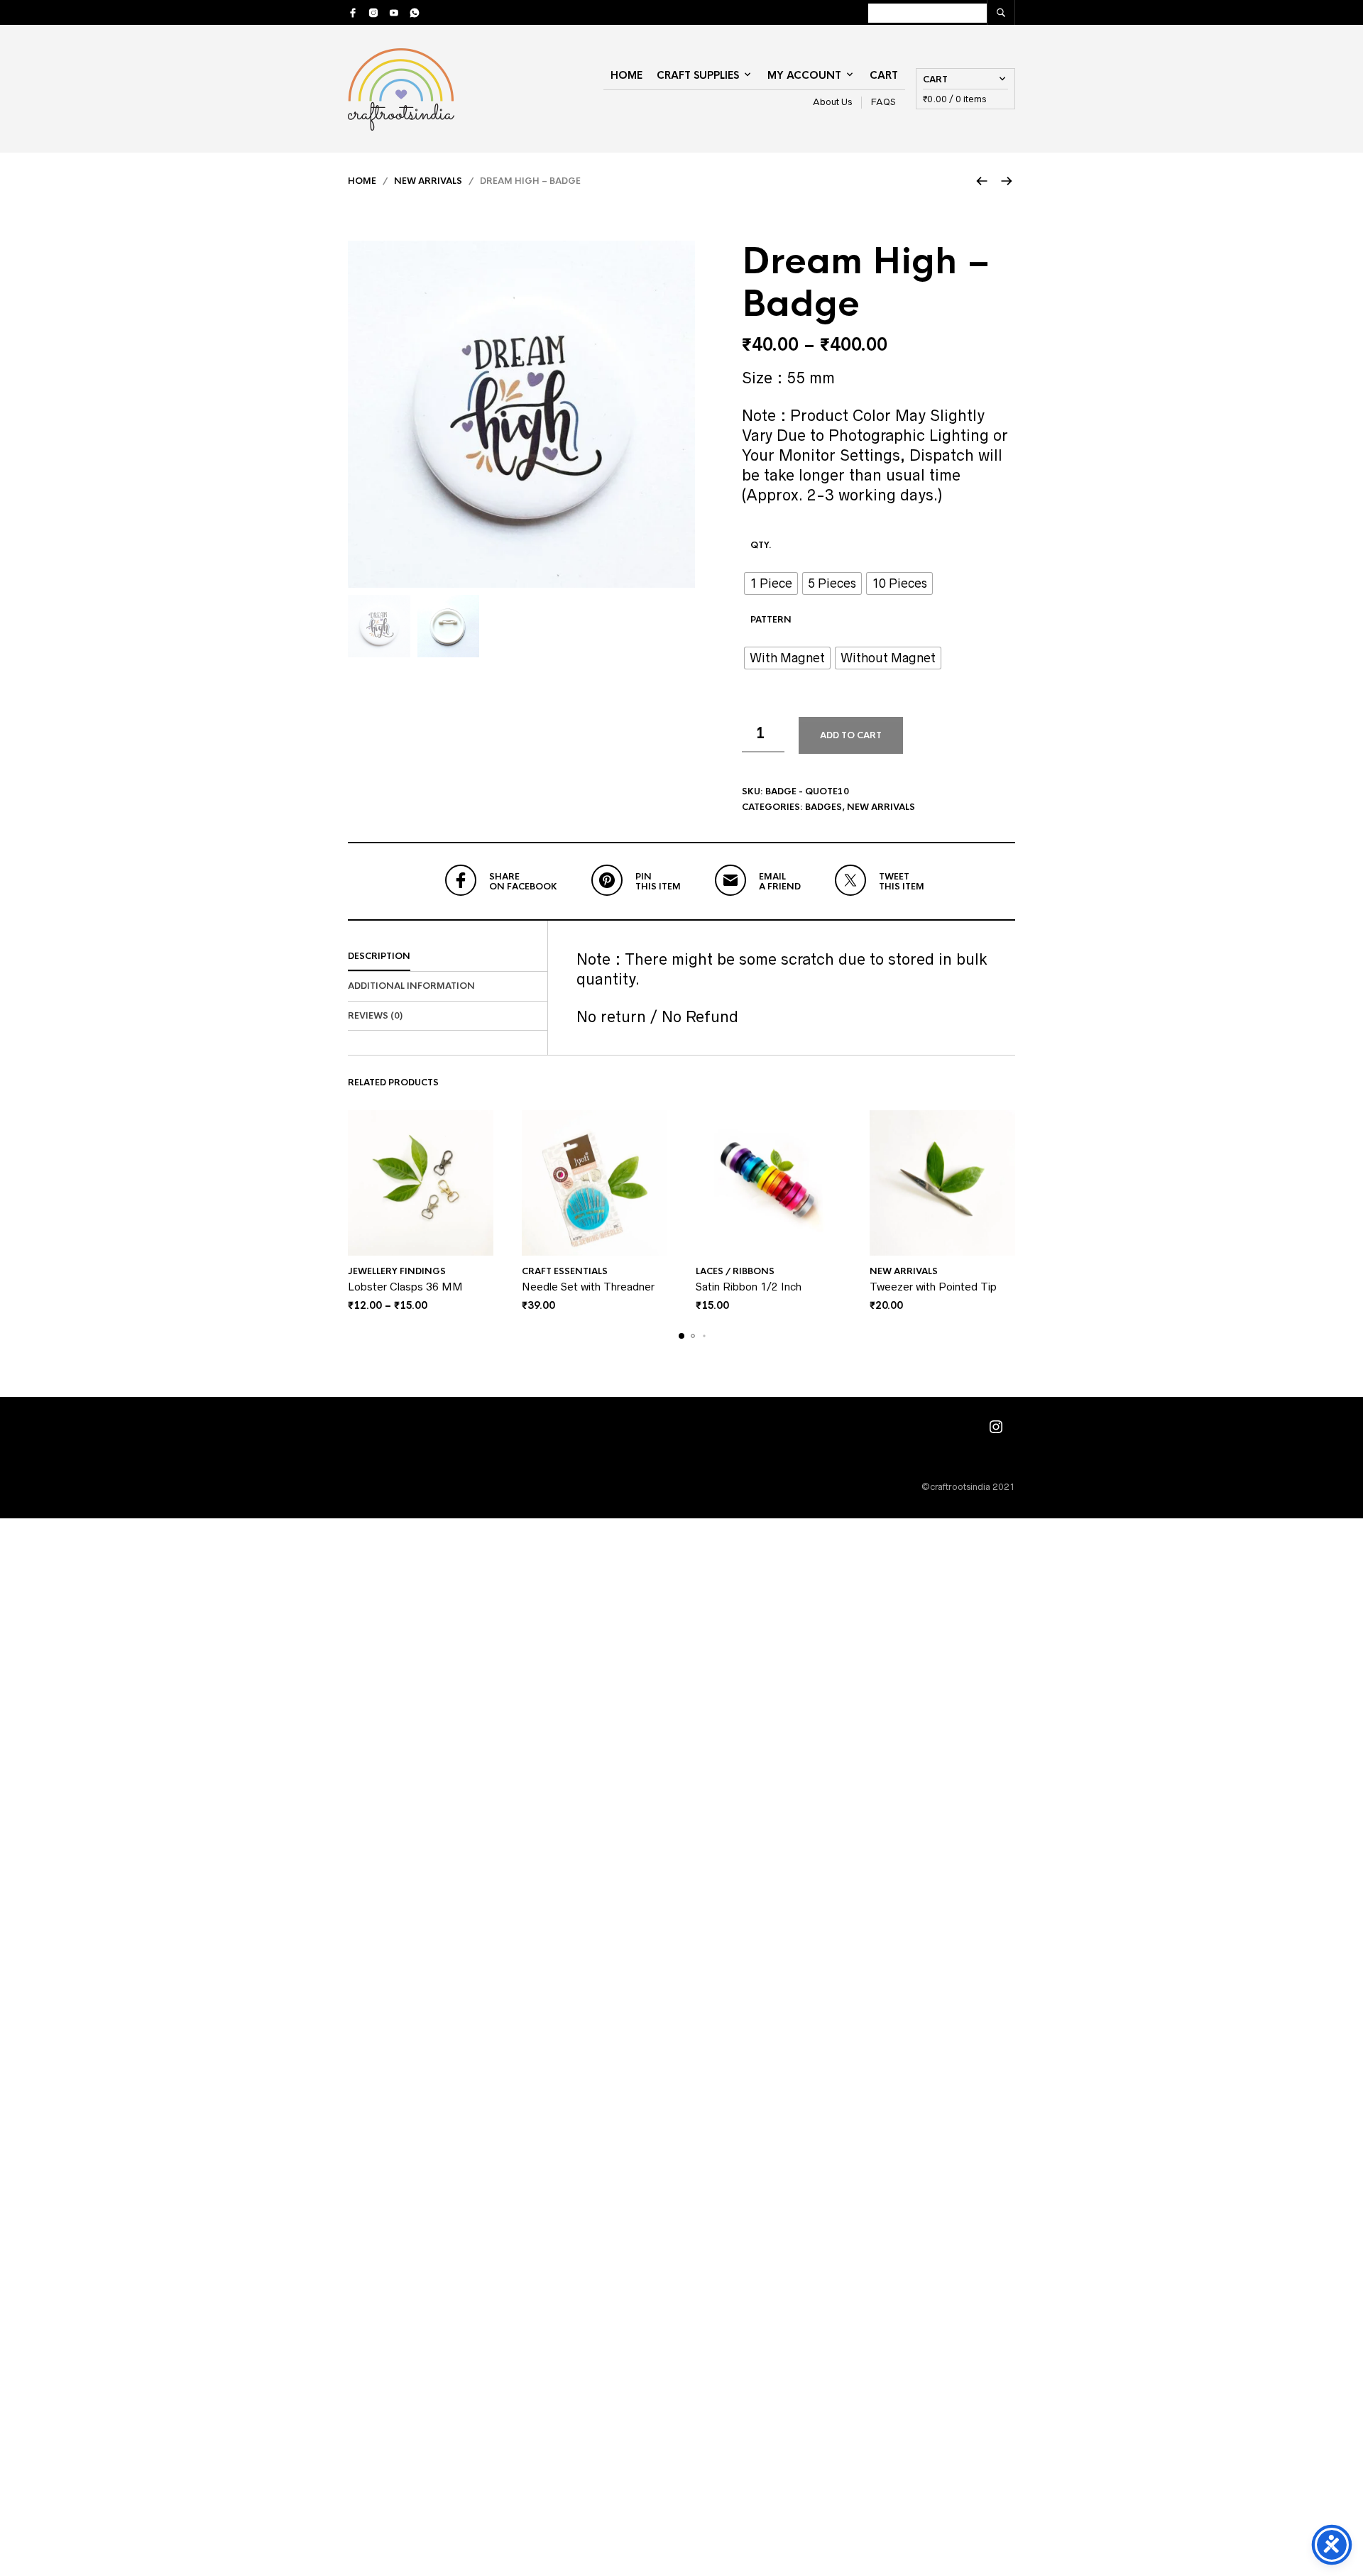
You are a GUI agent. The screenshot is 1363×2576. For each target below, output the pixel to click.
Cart (884, 75)
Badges (823, 807)
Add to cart (851, 735)
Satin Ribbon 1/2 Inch (749, 1287)
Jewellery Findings (397, 1271)
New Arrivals (428, 181)
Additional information (411, 986)
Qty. (761, 545)
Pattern (771, 620)
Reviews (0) (375, 1016)
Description (379, 956)
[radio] (771, 583)
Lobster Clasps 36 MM (405, 1287)
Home (626, 75)
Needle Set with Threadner (588, 1287)
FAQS (883, 102)
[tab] (448, 957)
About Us (832, 102)
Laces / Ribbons (735, 1271)
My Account (804, 75)
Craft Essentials (565, 1271)
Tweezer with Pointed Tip (933, 1287)
